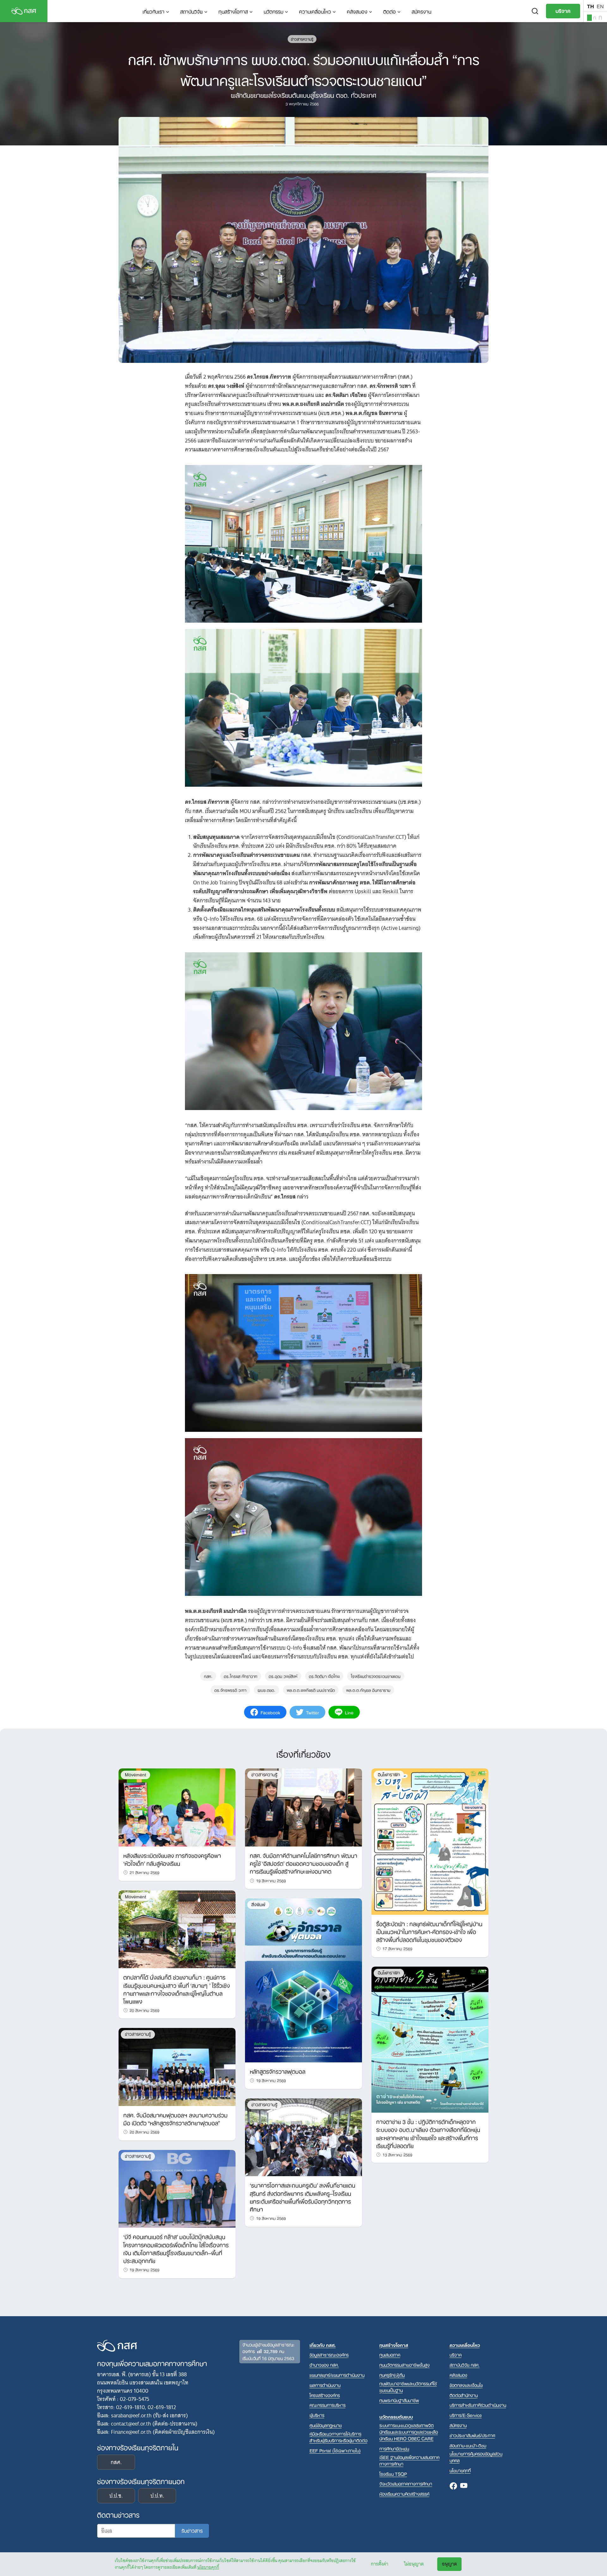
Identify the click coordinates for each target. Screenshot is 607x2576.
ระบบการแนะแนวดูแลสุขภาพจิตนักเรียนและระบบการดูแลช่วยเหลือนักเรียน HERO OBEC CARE (409, 2432)
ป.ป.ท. (157, 2496)
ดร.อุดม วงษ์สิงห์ (283, 1676)
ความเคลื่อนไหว (315, 11)
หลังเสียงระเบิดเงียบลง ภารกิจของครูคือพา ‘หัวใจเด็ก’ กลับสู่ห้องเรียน (172, 1859)
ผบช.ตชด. (267, 1690)
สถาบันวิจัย (191, 11)
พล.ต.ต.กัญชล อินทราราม (368, 1690)
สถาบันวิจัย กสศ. (465, 2365)
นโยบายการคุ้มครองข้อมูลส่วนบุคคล (476, 2457)
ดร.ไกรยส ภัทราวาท (241, 1676)
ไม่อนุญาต (414, 2564)
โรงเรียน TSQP (393, 2474)
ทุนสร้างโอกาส (233, 11)
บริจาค (563, 10)
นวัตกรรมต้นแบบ (396, 2417)
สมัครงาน (421, 11)
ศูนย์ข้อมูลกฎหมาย (326, 2425)
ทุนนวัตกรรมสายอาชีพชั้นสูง (405, 2365)
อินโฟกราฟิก (389, 1775)
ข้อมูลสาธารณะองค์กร (329, 2355)
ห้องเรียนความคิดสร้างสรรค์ (404, 2494)
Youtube (464, 2486)
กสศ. (208, 1676)
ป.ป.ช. (116, 2496)
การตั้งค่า (380, 2564)
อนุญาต (449, 2564)
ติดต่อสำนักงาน (464, 2395)
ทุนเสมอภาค (390, 2355)
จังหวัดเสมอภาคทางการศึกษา (406, 2484)
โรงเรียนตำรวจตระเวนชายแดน (376, 1676)
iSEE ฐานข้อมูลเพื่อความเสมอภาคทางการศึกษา (409, 2460)
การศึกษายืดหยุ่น (394, 2448)
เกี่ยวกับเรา (153, 11)
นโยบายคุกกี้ (208, 2567)
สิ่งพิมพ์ (258, 1905)
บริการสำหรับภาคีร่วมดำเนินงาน (478, 2405)
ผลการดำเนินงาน (325, 2385)
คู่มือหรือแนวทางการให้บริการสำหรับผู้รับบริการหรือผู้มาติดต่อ (338, 2437)
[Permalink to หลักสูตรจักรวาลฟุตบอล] (303, 1980)
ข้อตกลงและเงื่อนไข (466, 2385)
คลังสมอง (357, 11)
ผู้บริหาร (317, 2415)
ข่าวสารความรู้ (302, 39)
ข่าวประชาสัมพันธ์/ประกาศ (472, 2435)
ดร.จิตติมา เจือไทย (324, 1676)
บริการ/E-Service (466, 2415)
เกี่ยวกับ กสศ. (323, 2345)
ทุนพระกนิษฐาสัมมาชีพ (399, 2400)
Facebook (453, 2486)
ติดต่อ (389, 11)
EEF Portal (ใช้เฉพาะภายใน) (335, 2450)
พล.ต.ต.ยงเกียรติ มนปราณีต (311, 1690)
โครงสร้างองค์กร (325, 2395)
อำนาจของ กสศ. (324, 2365)
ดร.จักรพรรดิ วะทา (230, 1690)
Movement (135, 1775)
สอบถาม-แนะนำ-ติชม (468, 2445)
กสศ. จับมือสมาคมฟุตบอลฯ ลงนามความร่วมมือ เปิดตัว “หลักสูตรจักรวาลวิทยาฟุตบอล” (175, 2118)
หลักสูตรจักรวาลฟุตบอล (278, 2071)
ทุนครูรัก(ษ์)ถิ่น (392, 2375)
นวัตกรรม (273, 11)
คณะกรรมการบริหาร (328, 2405)
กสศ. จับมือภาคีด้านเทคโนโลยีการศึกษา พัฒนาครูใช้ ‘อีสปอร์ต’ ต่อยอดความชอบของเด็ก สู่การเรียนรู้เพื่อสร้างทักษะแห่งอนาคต (303, 1863)
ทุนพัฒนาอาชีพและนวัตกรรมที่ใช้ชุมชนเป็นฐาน (408, 2387)
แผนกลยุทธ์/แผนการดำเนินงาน (337, 2375)
